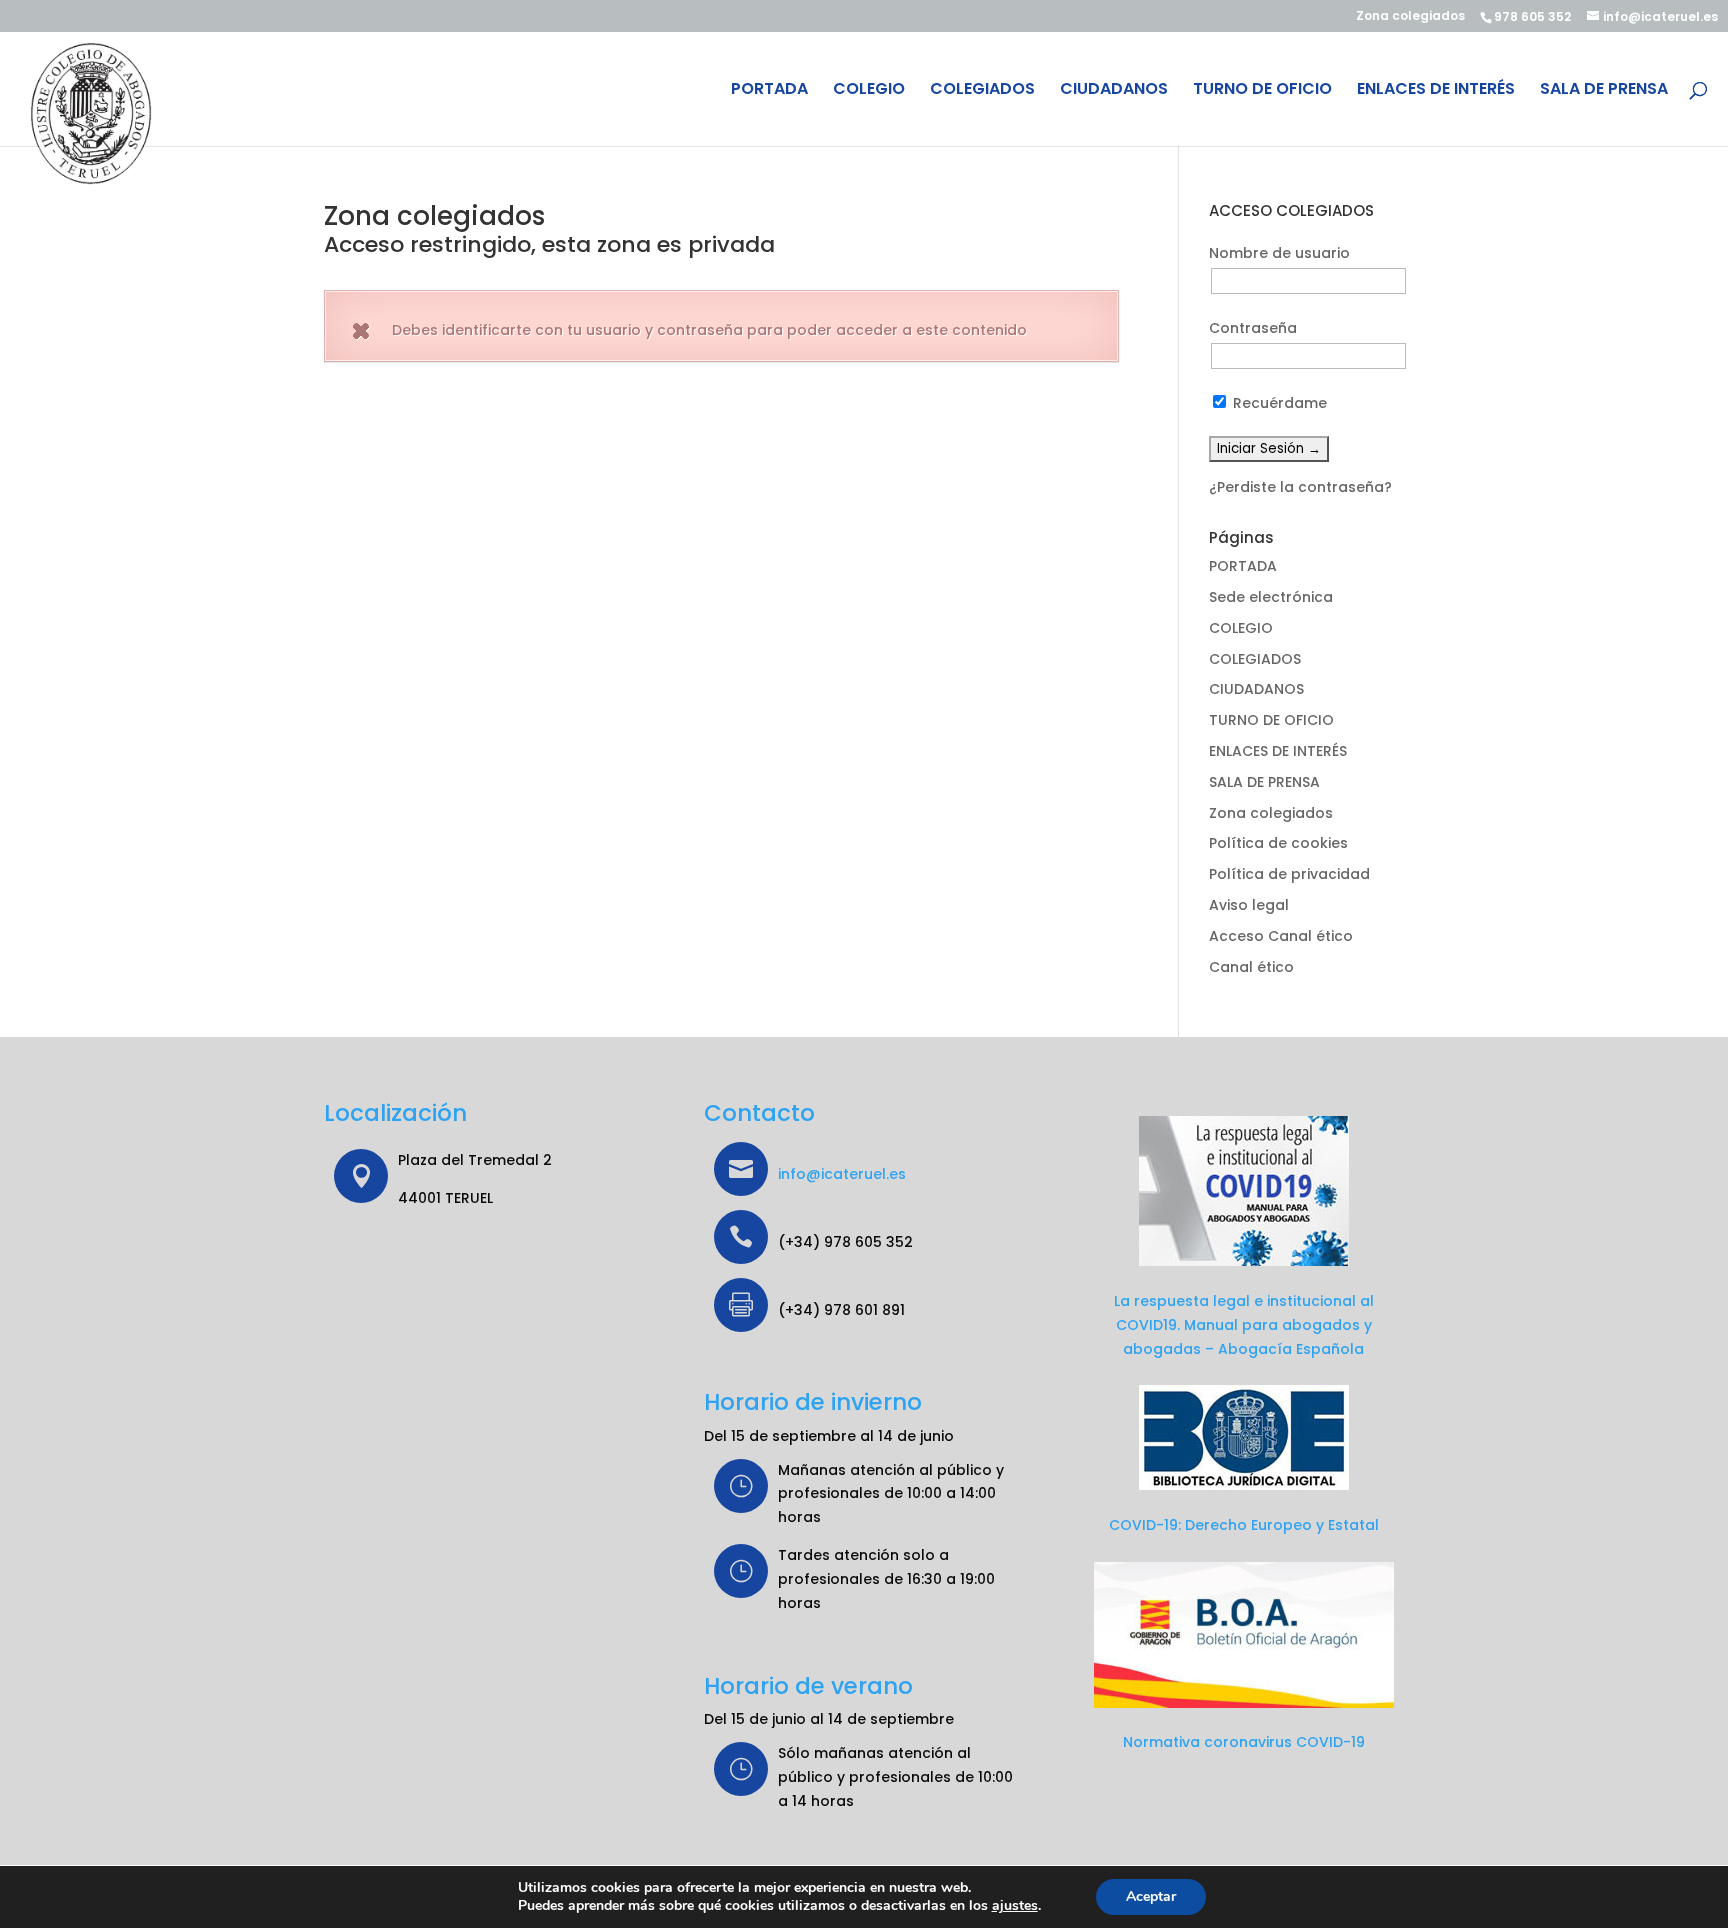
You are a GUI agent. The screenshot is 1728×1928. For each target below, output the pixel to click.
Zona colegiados (1410, 17)
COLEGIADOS (982, 91)
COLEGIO (869, 91)
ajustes (1015, 1906)
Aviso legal (1249, 905)
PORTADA (769, 91)
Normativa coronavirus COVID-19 (1244, 1742)
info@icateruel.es (842, 1174)
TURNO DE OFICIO (1262, 91)
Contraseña (1253, 328)
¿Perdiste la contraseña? (1300, 487)
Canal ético (1251, 967)
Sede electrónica (1271, 597)
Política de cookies (1278, 843)
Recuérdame (1278, 403)
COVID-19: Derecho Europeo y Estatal (1244, 1525)
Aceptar (1151, 1896)
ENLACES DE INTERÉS (1436, 91)
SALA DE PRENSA (1604, 91)
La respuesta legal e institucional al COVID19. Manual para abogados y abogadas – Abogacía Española (1244, 1325)
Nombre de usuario (1279, 253)
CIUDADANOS (1114, 91)
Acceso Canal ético (1281, 936)
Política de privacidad (1289, 874)
